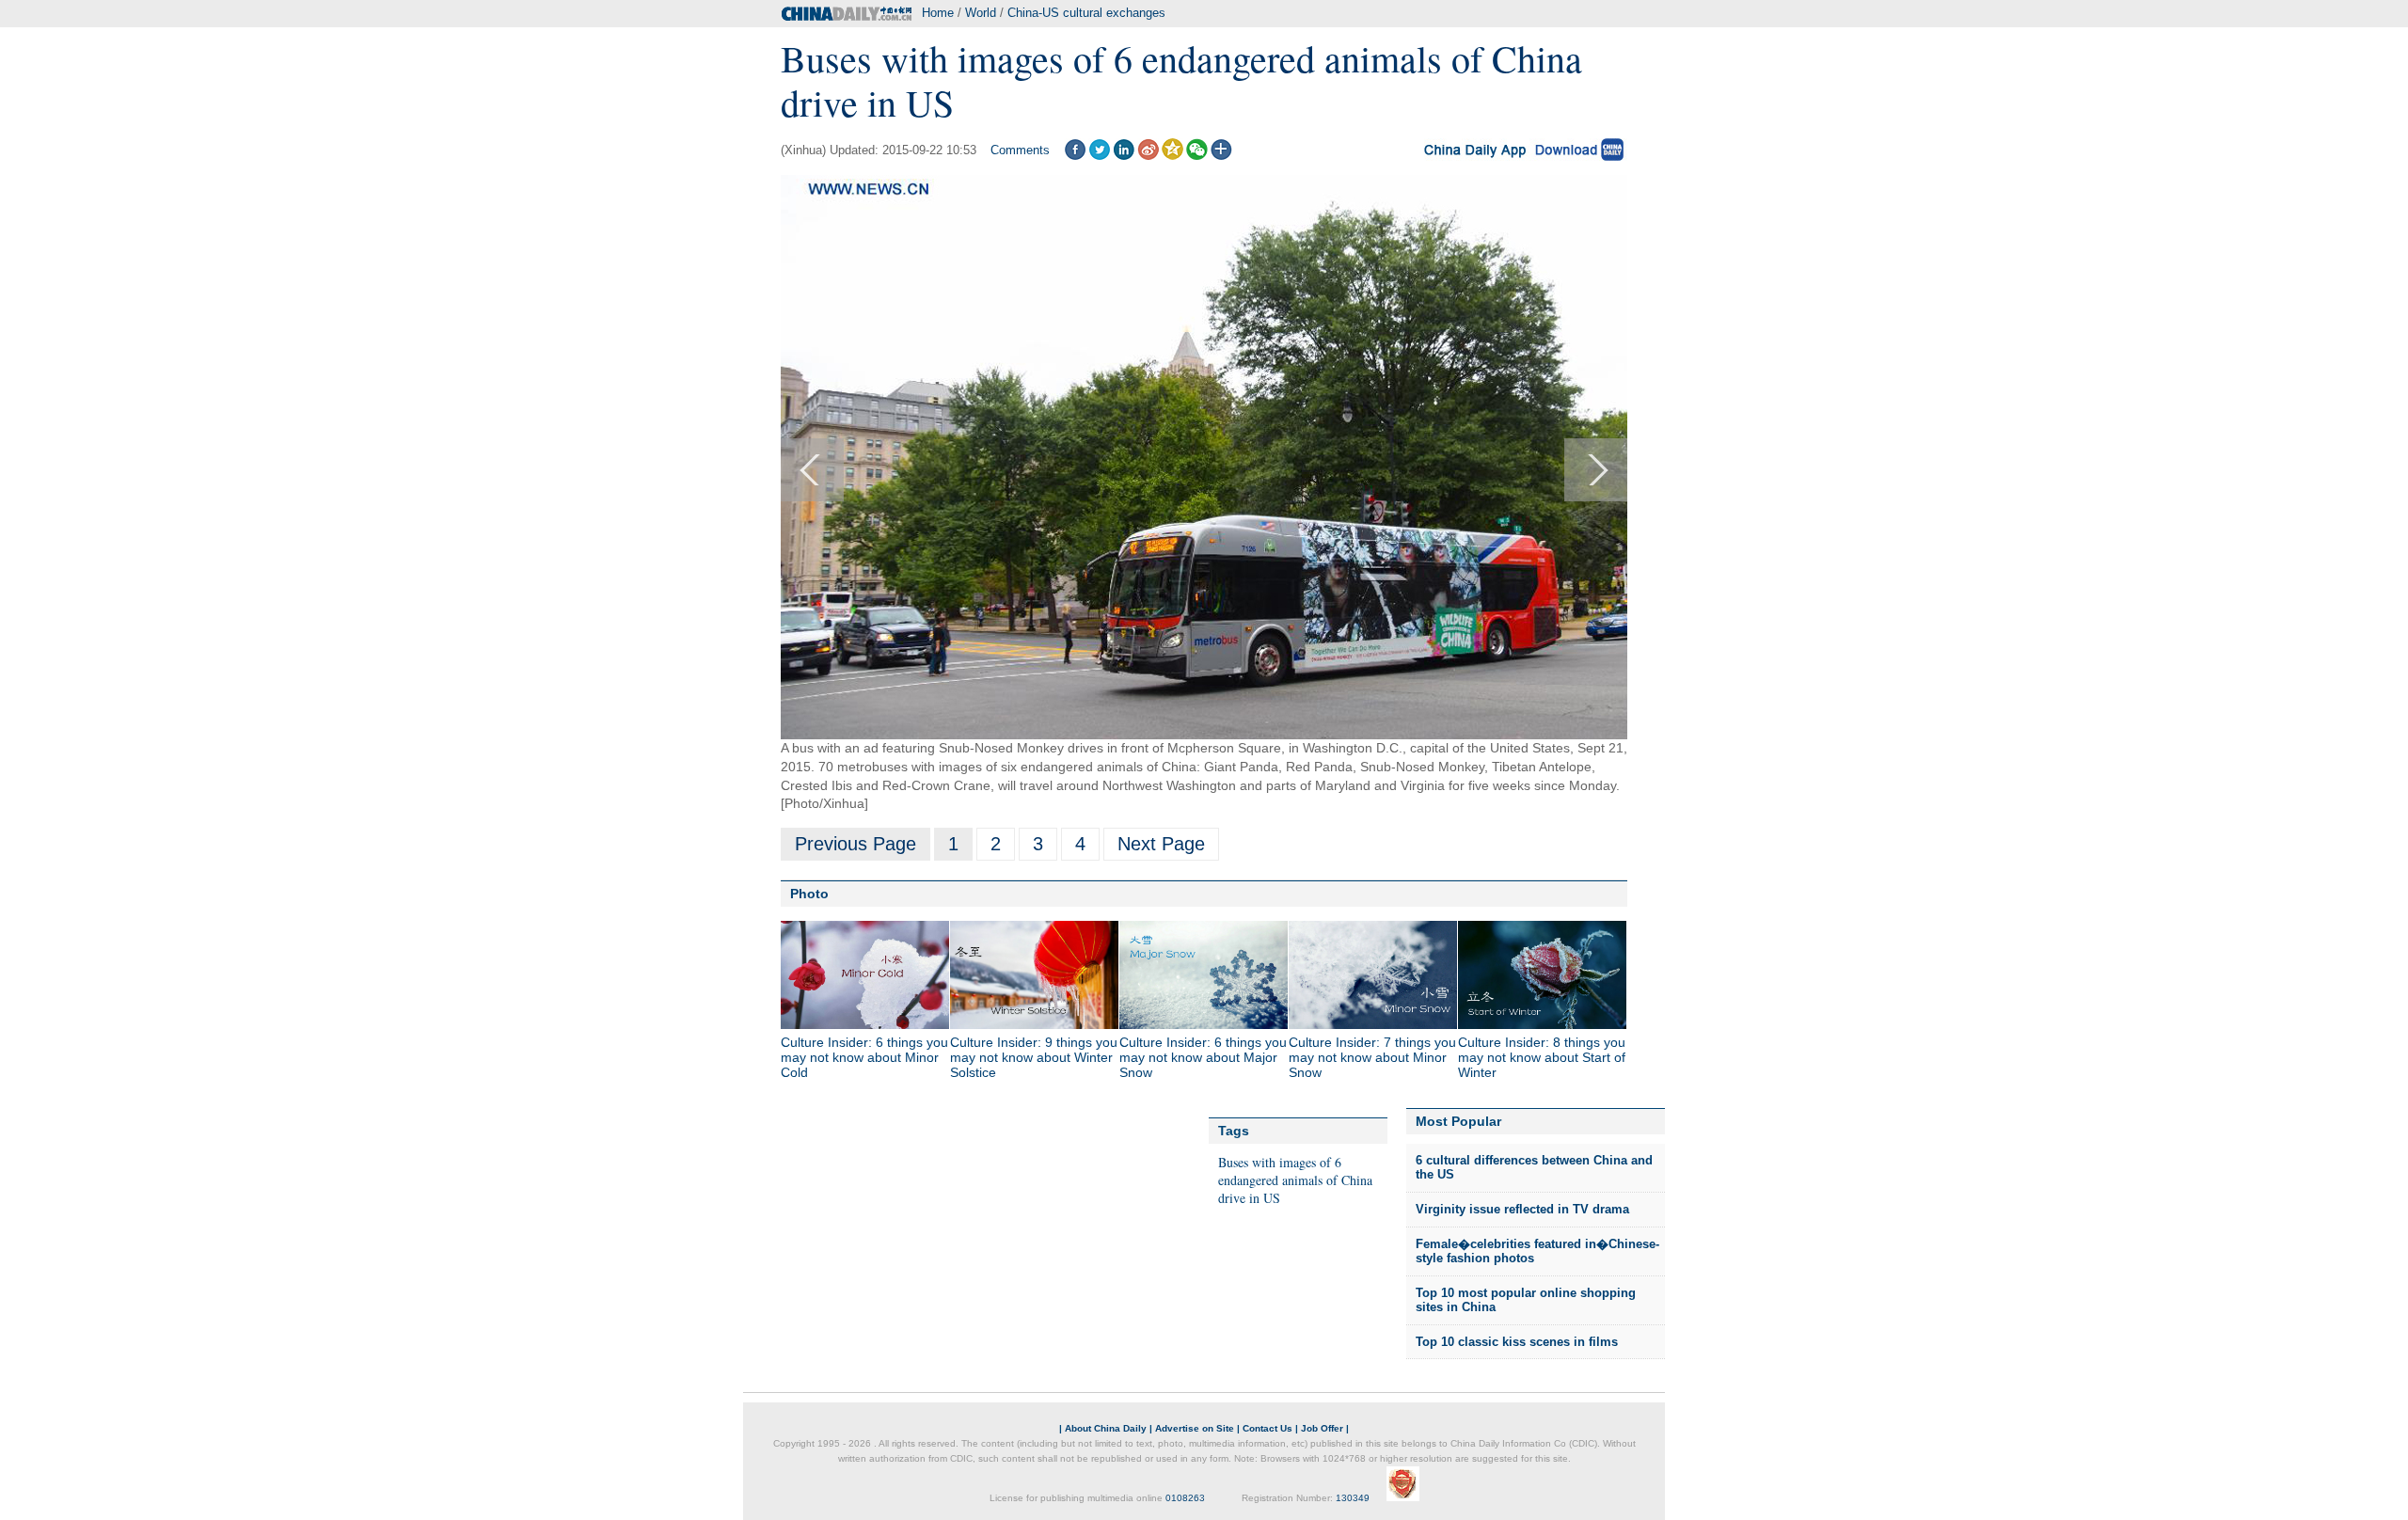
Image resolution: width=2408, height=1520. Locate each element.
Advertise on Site (1195, 1428)
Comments (1020, 150)
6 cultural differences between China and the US (1534, 1168)
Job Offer (1322, 1428)
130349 (1353, 1498)
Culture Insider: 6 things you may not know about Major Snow (1203, 1057)
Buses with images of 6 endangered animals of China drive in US (1295, 1180)
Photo (809, 894)
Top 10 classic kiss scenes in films (1517, 1342)
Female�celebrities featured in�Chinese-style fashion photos (1537, 1251)
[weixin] (1197, 156)
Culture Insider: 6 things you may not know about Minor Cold (864, 1057)
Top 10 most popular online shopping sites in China (1526, 1300)
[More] (1221, 156)
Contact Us (1267, 1428)
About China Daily (1106, 1428)
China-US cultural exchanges (1086, 13)
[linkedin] (1124, 156)
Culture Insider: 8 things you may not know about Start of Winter (1542, 1057)
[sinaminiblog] (1148, 156)
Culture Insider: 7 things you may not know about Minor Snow (1372, 1057)
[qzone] (1172, 156)
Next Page (1161, 844)
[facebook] (1075, 156)
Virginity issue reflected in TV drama (1522, 1209)
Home (938, 13)
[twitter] (1099, 156)
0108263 (1185, 1498)
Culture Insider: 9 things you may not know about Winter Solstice (1034, 1057)
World (981, 13)
